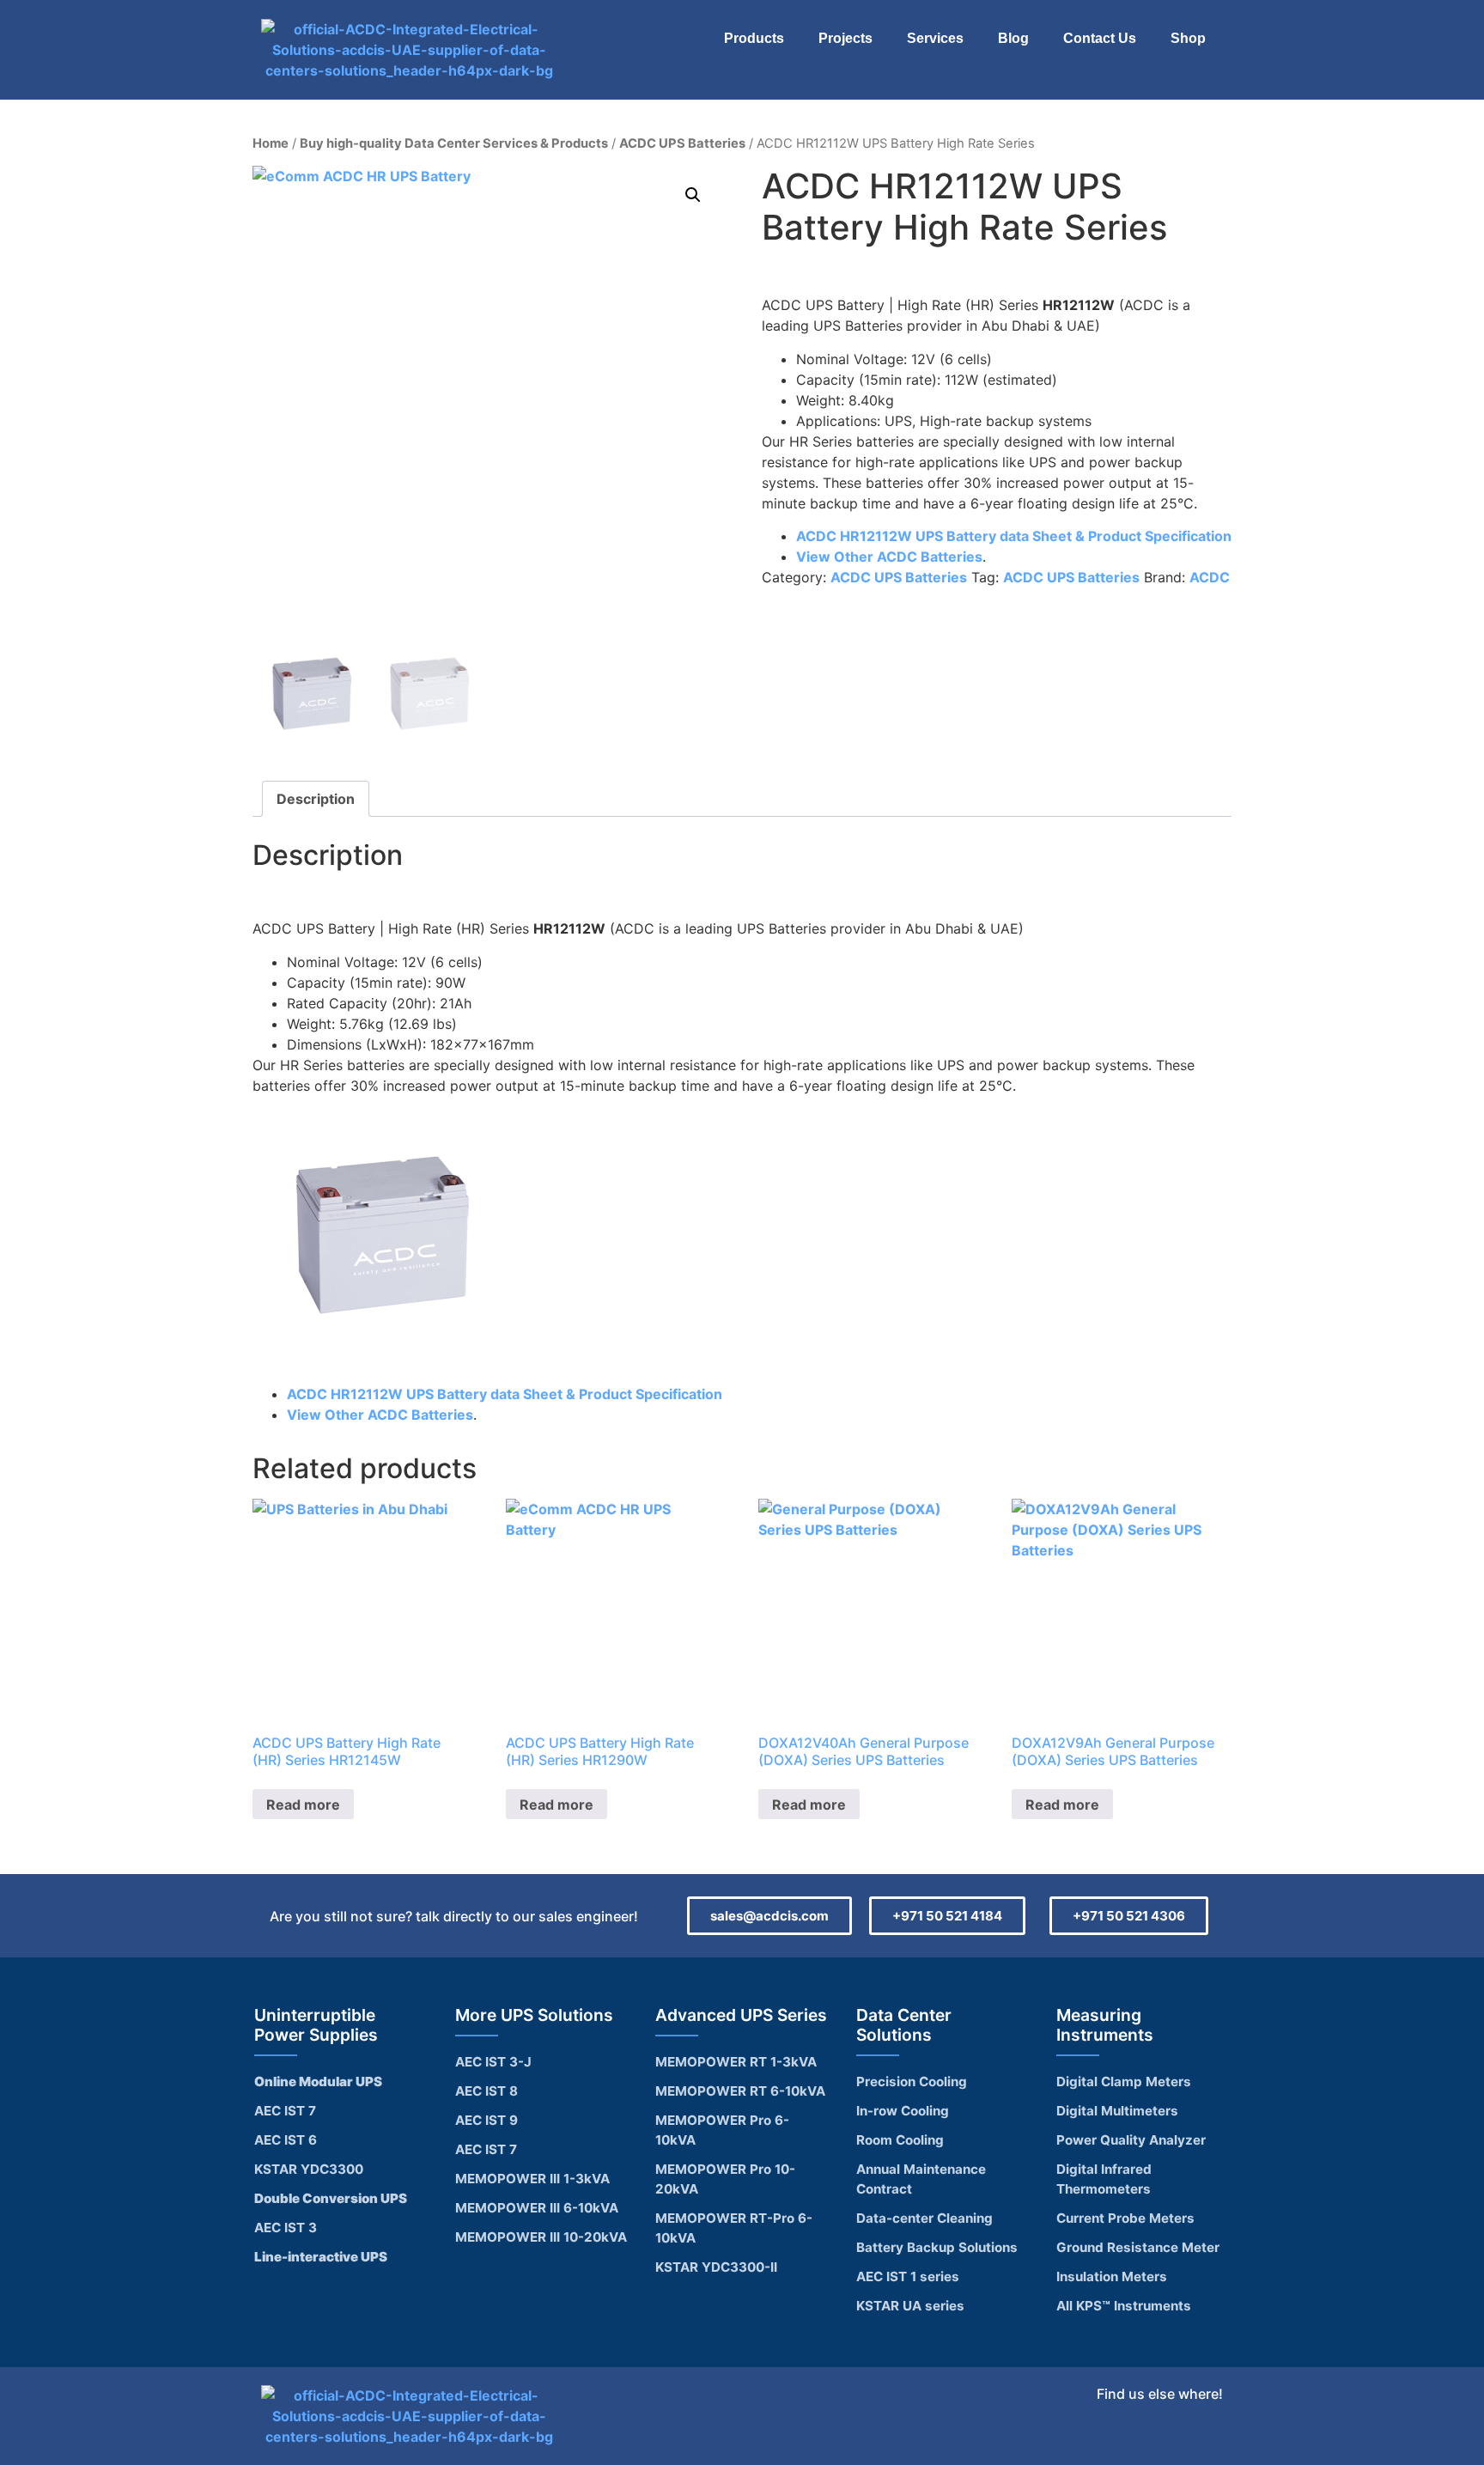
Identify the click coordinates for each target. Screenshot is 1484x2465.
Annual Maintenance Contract (921, 2179)
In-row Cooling (903, 2111)
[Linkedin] (1205, 2438)
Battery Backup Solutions (937, 2247)
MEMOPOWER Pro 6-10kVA (722, 2130)
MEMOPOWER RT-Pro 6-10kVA (734, 2228)
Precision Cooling (912, 2082)
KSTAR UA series (910, 2306)
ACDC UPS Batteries (682, 143)
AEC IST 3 (286, 2228)
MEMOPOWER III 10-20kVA (541, 2237)
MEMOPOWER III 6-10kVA (537, 2208)
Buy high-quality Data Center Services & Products (454, 143)
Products (754, 38)
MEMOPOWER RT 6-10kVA (740, 2091)
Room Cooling (900, 2140)
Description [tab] (316, 799)
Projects (845, 38)
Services (935, 38)
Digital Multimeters (1117, 2111)
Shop (1188, 38)
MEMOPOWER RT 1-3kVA (736, 2062)
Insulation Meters (1112, 2276)
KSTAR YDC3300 (309, 2169)
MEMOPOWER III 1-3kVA (532, 2179)
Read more (303, 1805)
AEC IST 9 (487, 2120)
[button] (693, 195)
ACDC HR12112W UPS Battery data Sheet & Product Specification (1014, 536)
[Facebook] (1165, 2438)
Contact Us (1100, 38)
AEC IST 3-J (493, 2062)
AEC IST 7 (285, 2111)
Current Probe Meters (1125, 2218)
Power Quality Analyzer (1131, 2140)
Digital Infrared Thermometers (1104, 2179)
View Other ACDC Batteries (889, 557)
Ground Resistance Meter (1138, 2247)
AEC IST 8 (487, 2091)
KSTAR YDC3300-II (716, 2267)
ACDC (1210, 577)
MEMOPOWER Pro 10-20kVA (725, 2179)
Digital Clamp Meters (1124, 2082)
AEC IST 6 (286, 2140)
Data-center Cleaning (924, 2218)
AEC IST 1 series (908, 2276)
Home (271, 143)
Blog (1013, 38)
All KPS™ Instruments (1124, 2306)
